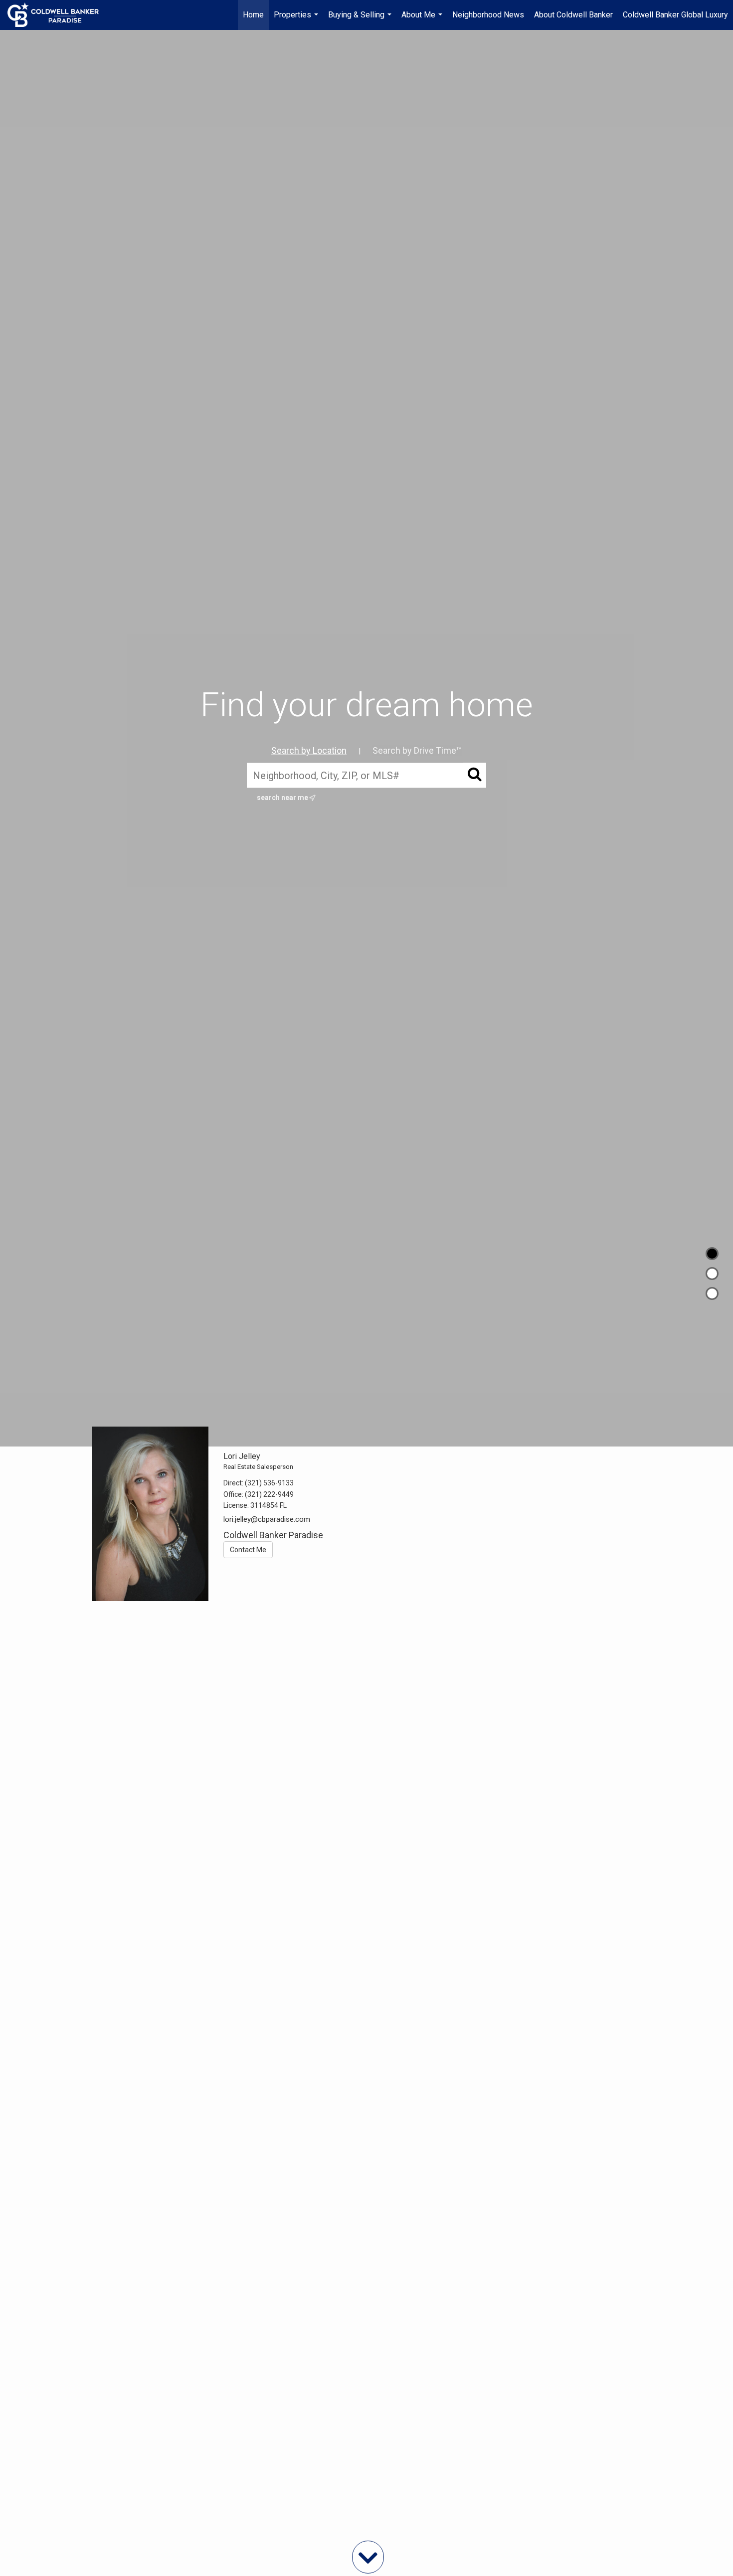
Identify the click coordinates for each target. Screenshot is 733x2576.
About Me (423, 20)
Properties (297, 20)
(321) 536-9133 (269, 1483)
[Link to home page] (58, 15)
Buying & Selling (361, 20)
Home (253, 15)
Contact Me (248, 1550)
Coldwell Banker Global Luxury (675, 15)
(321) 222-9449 (269, 1494)
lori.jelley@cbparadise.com (267, 1519)
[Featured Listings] (712, 1274)
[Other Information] (712, 1293)
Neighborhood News (488, 15)
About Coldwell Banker (573, 15)
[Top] (712, 1254)
